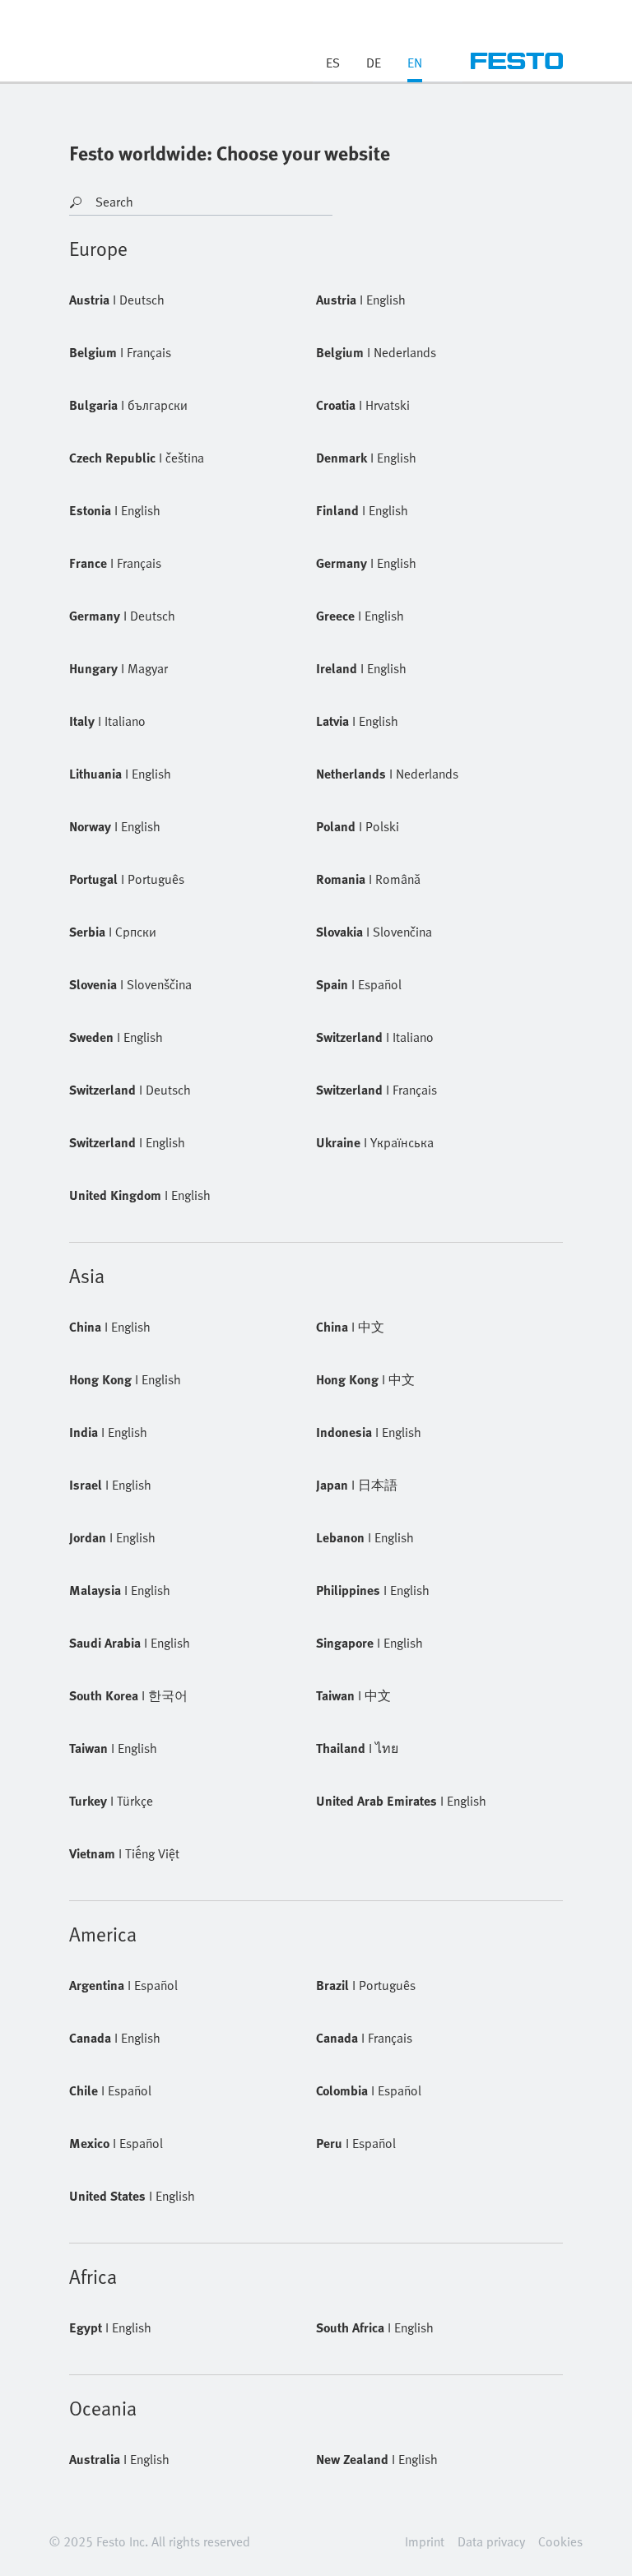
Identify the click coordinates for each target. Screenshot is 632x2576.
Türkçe (111, 1801)
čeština (137, 458)
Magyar (118, 668)
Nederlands (376, 352)
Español (359, 984)
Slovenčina (374, 932)
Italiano (107, 721)
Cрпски (113, 932)
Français (120, 352)
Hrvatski (363, 405)
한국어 (128, 1695)
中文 (350, 1327)
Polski (358, 826)
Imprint (425, 2541)
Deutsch (117, 300)
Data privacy (491, 2541)
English (361, 300)
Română (368, 879)
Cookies (560, 2541)
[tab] (415, 67)
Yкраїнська (375, 1142)
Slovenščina (130, 984)
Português (127, 879)
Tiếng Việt (124, 1853)
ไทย (357, 1748)
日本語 (357, 1485)
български (128, 405)
